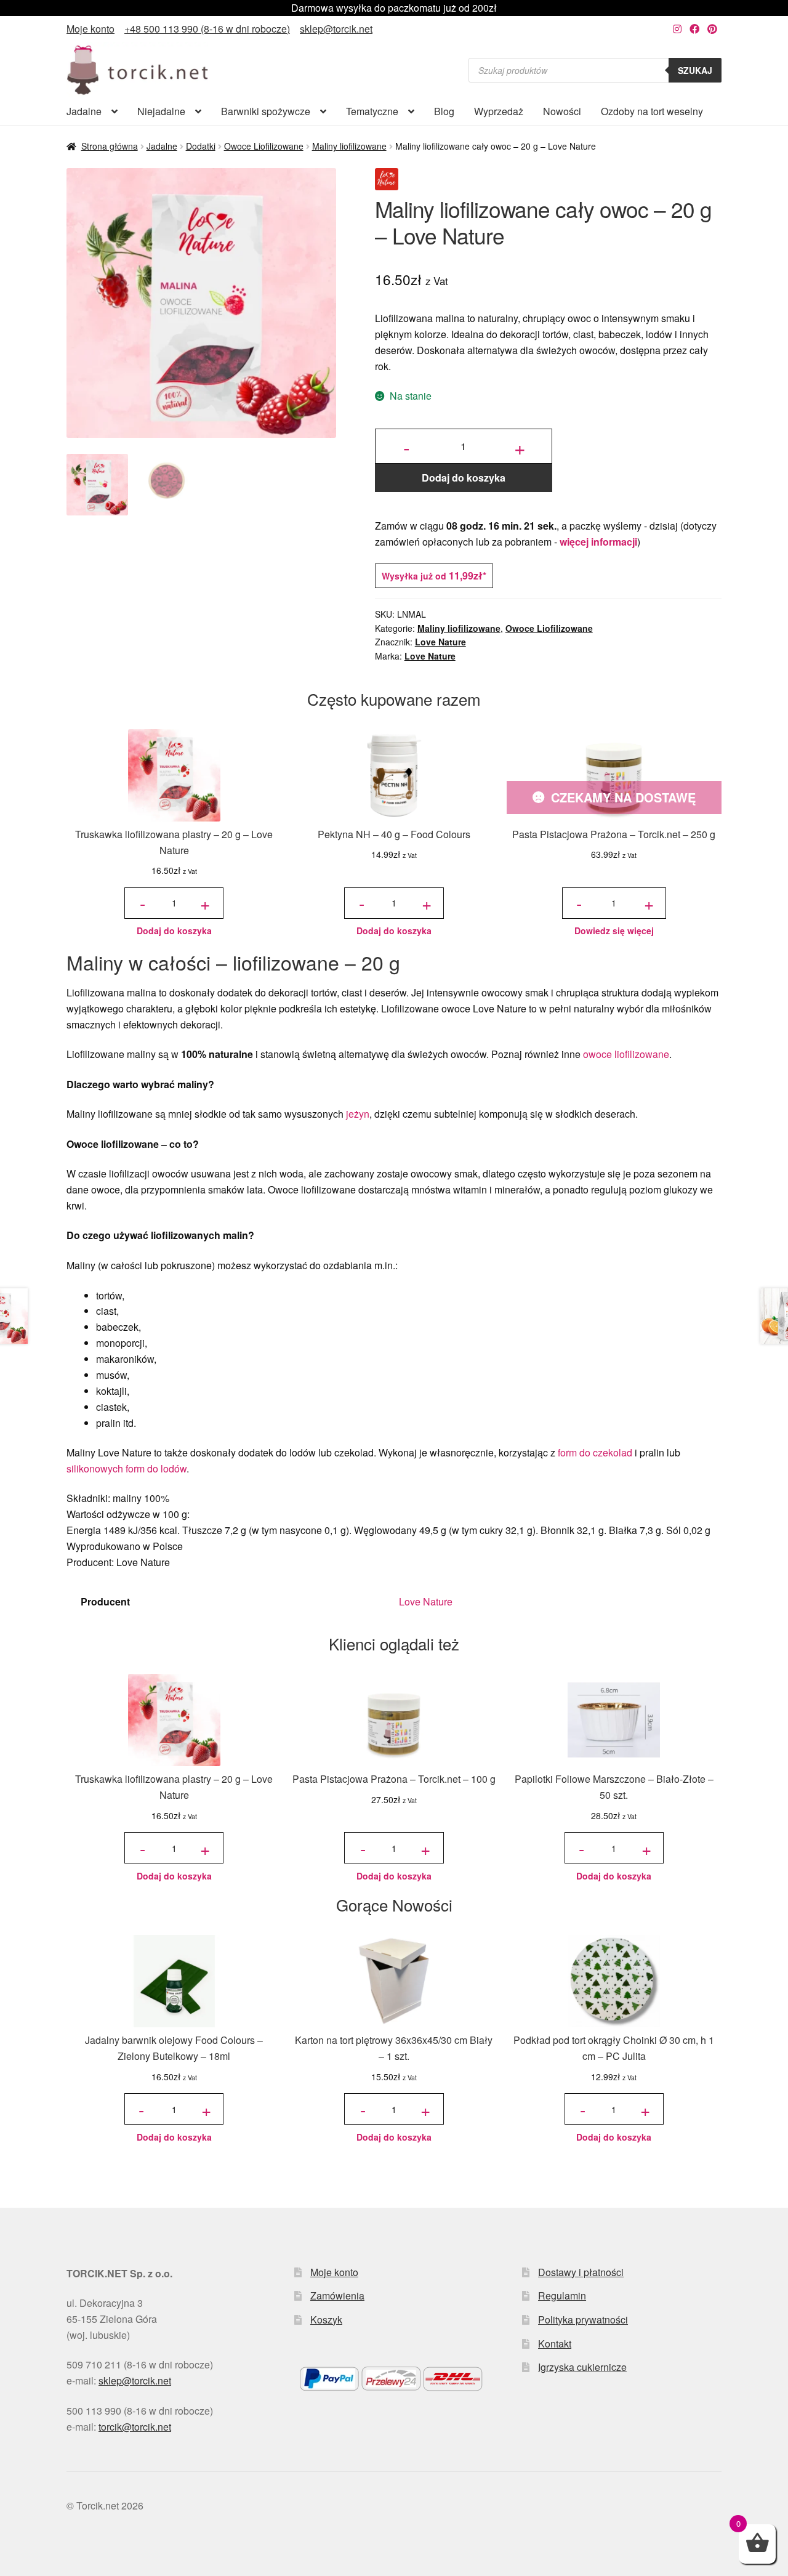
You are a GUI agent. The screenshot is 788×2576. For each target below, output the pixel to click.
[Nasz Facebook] (694, 29)
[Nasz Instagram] (677, 29)
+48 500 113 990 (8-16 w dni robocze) (207, 29)
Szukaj (695, 70)
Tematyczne (372, 111)
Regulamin (562, 2295)
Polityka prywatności (583, 2320)
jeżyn (358, 1114)
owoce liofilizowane (626, 1054)
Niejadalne (161, 111)
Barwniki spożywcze (266, 111)
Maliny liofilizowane (349, 146)
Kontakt (555, 2344)
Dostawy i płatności (581, 2272)
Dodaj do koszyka (464, 478)
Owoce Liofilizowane (264, 146)
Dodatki (201, 146)
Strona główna (110, 146)
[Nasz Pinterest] (712, 29)
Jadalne (84, 111)
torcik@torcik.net (135, 2427)
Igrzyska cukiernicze (582, 2367)
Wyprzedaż (499, 111)
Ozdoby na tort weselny (652, 111)
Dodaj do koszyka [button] (174, 931)
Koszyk (326, 2320)
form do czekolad (595, 1452)
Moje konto (90, 29)
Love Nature (440, 642)
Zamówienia (337, 2295)
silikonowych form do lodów (127, 1468)
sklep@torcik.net (336, 29)
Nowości (562, 111)
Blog (444, 111)
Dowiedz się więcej (614, 931)
